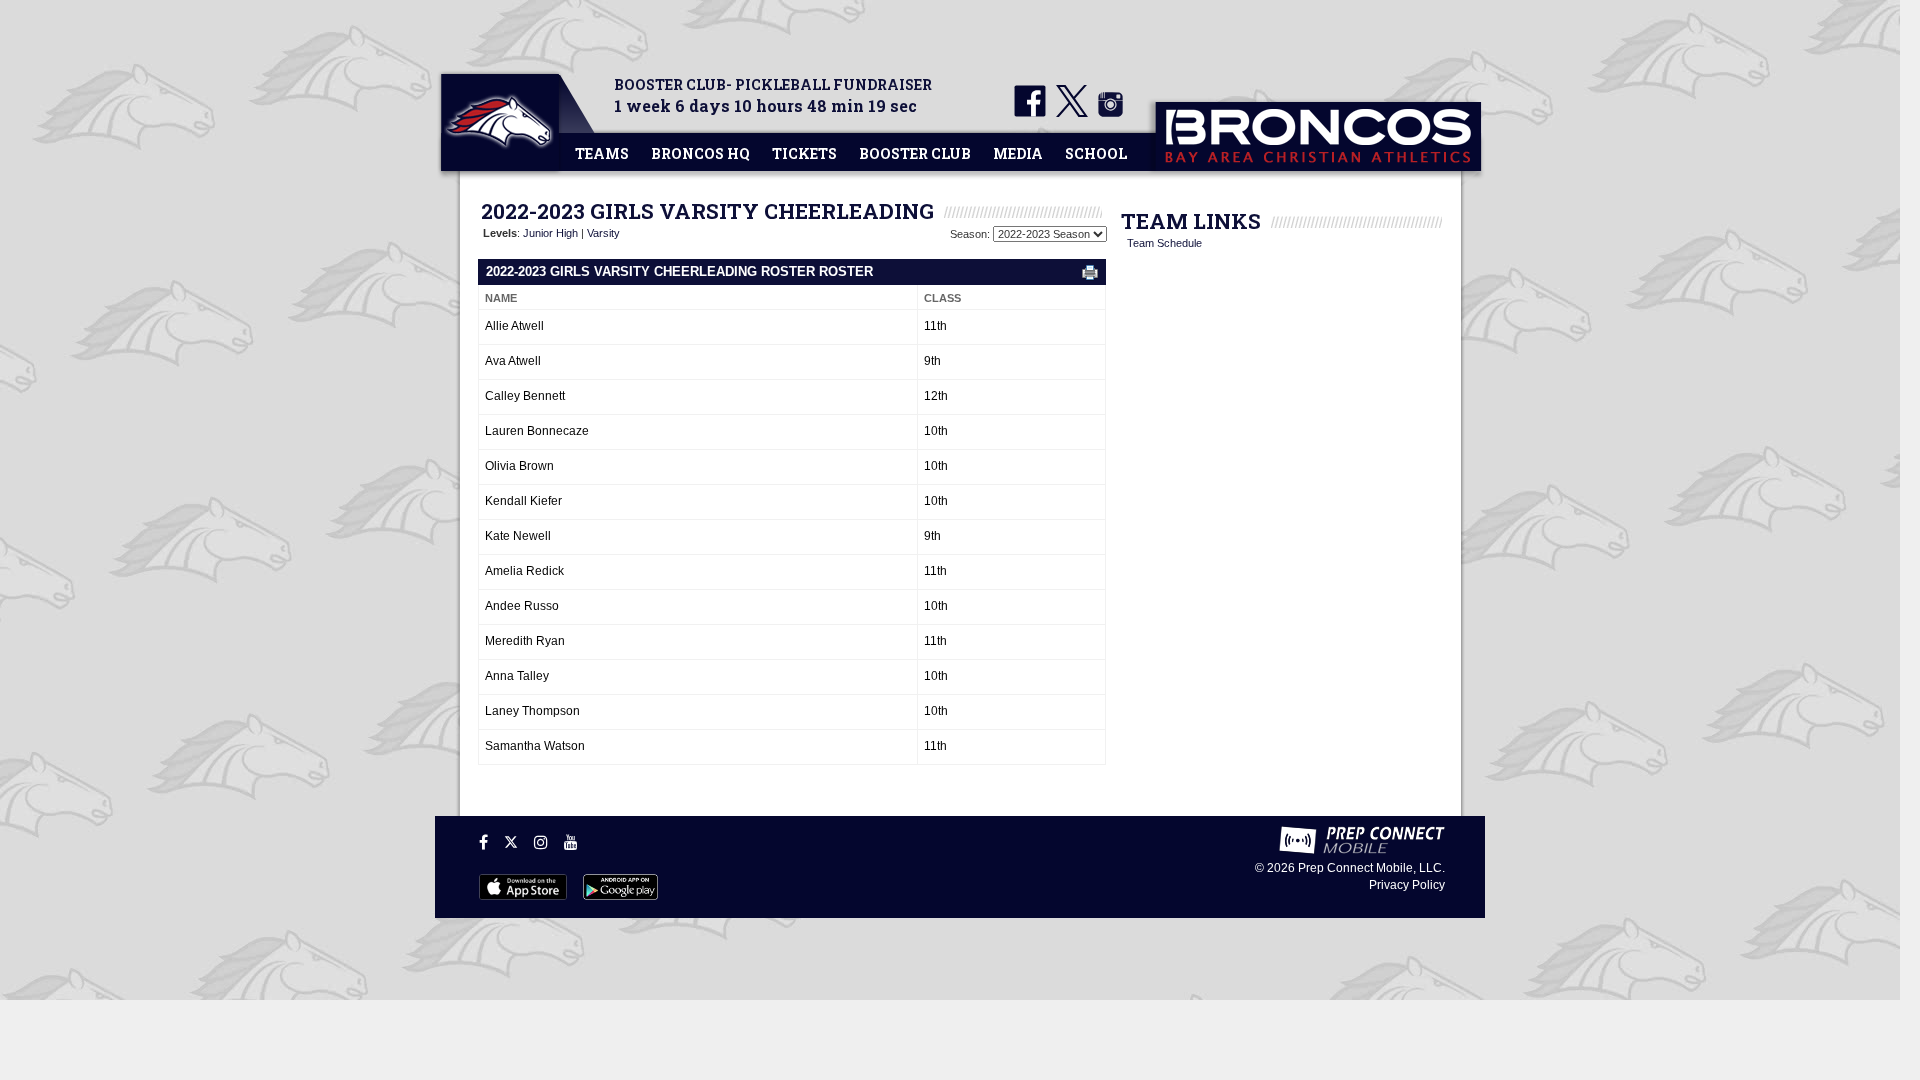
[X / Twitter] (511, 842)
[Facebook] (483, 842)
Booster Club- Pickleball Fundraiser (773, 84)
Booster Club (915, 153)
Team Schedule (1164, 243)
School (1096, 153)
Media (1018, 153)
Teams (602, 153)
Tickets (804, 153)
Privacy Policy (1407, 885)
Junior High (550, 233)
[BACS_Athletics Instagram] (1107, 113)
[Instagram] (541, 842)
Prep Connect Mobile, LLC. (1371, 868)
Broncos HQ (700, 153)
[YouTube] (571, 842)
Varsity (603, 233)
